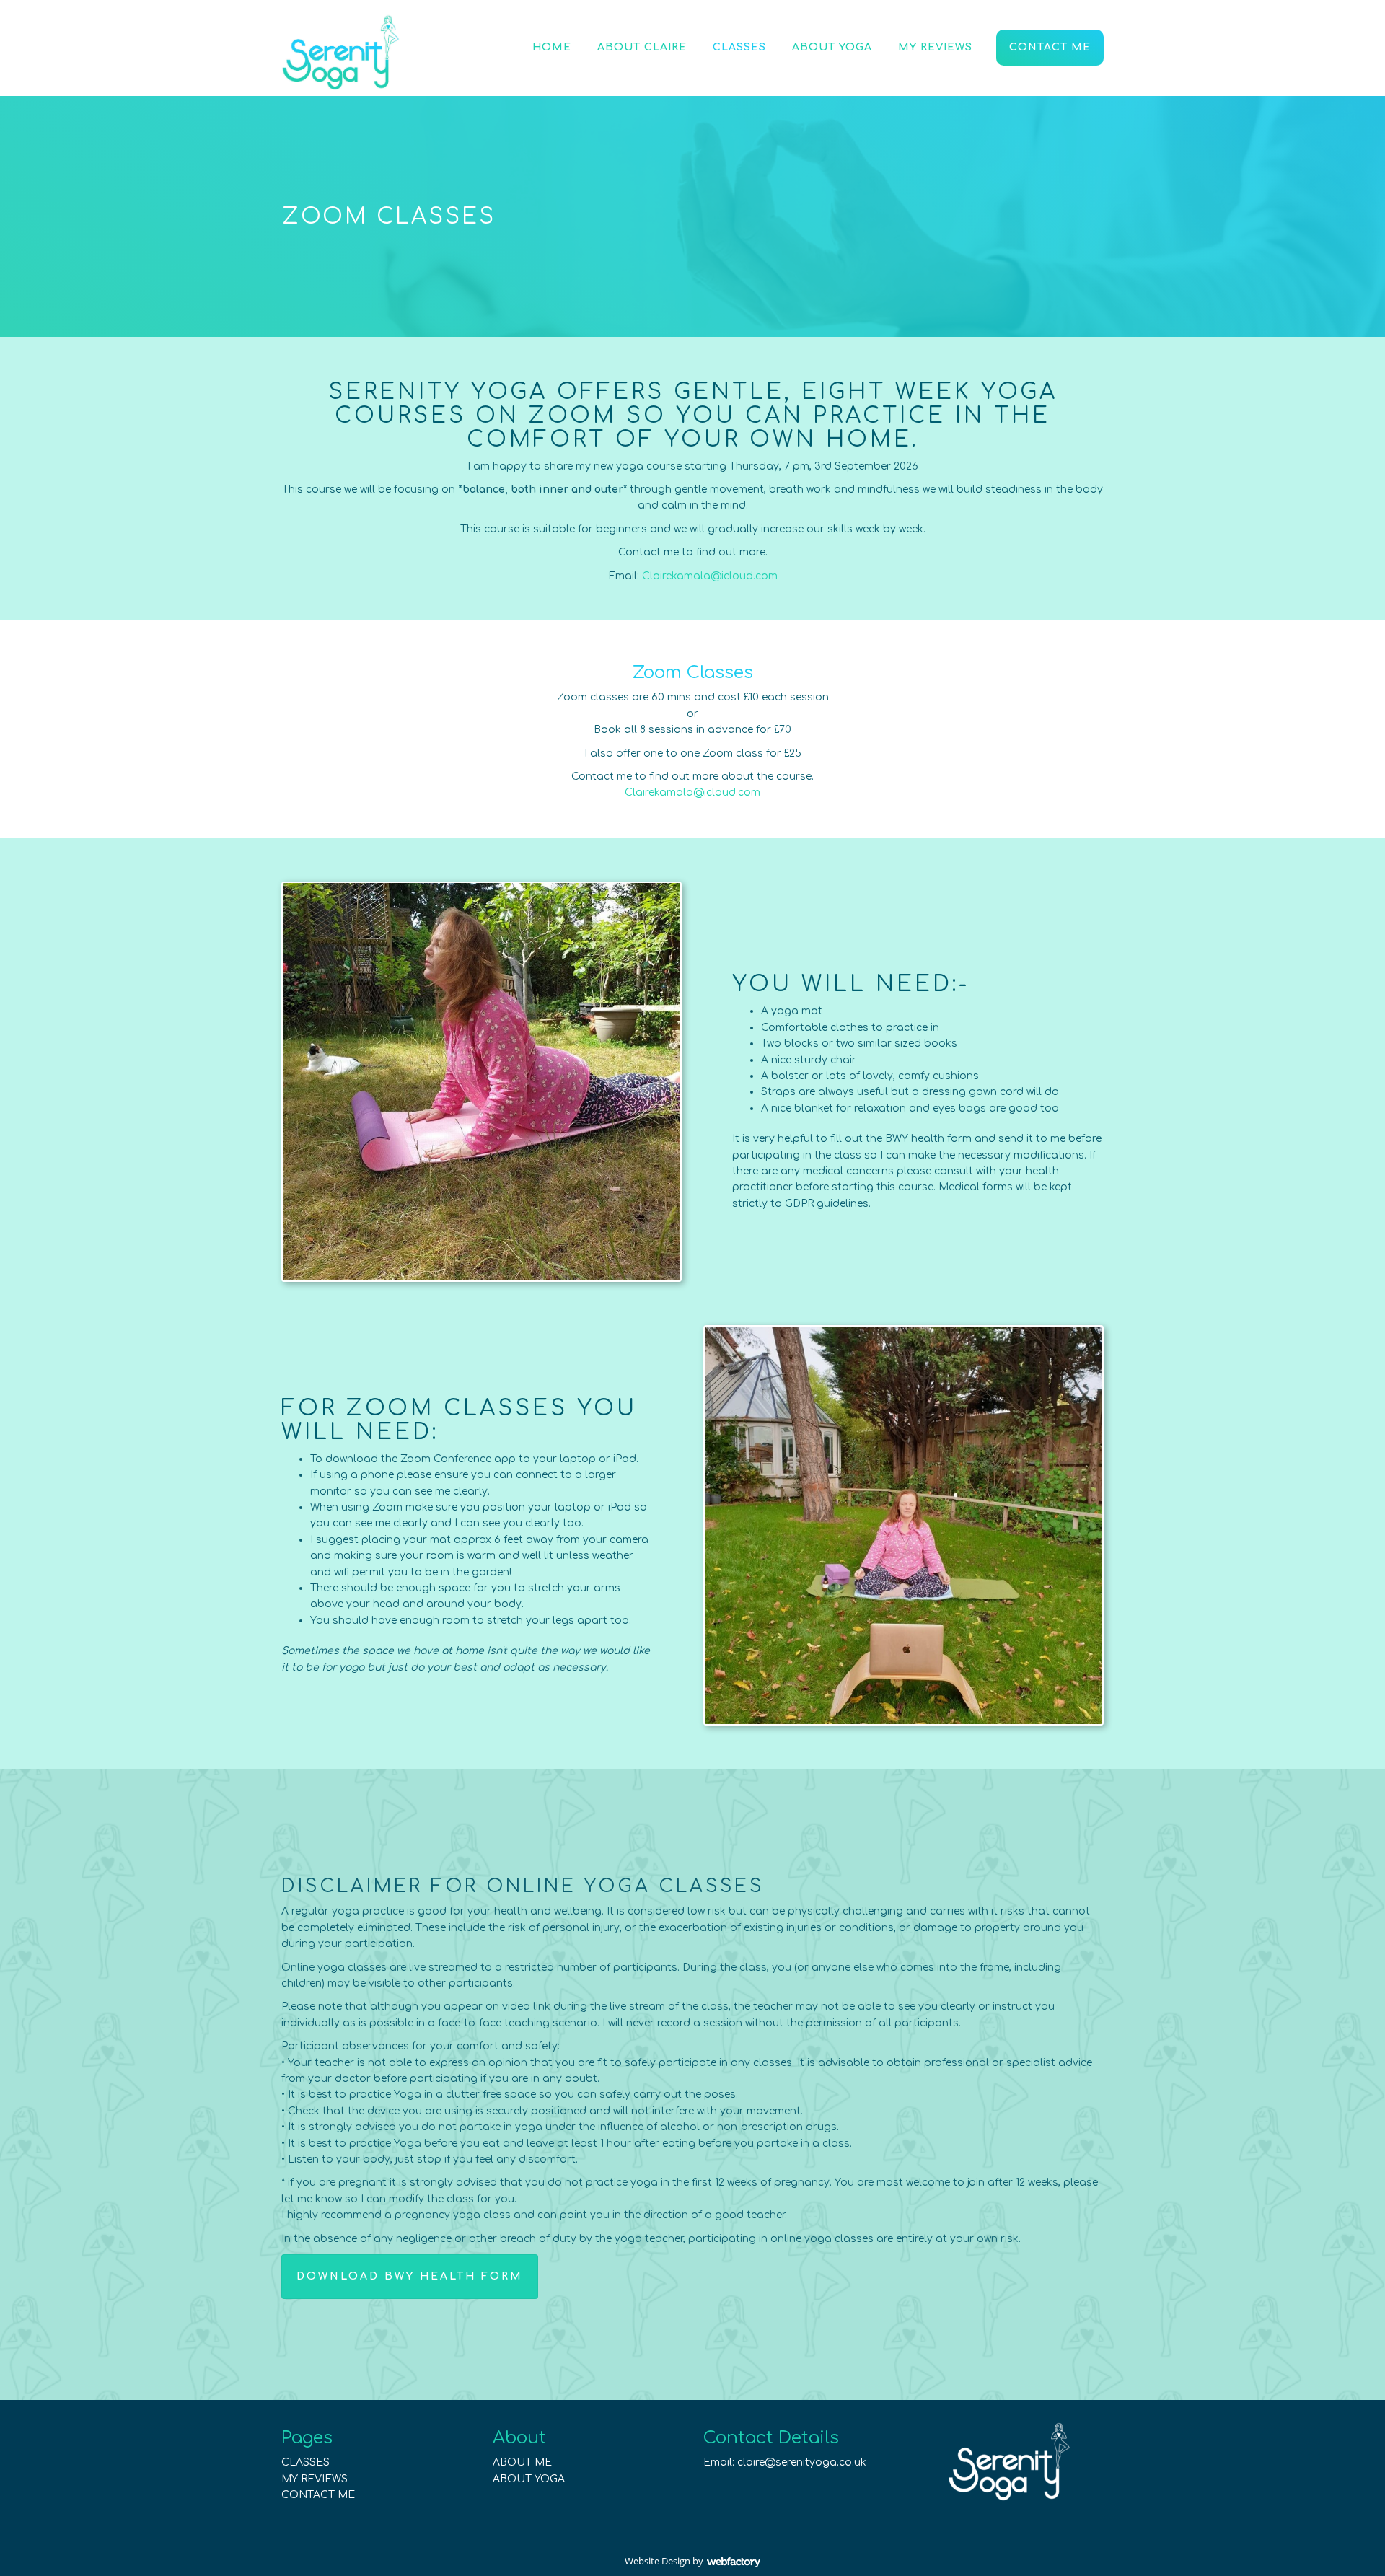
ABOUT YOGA (529, 2479)
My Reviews (935, 47)
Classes (739, 47)
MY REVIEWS (315, 2479)
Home (552, 47)
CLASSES (305, 2462)
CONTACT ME (318, 2495)
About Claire (642, 47)
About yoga (832, 47)
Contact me (1050, 47)
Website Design (658, 2561)
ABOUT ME (522, 2462)
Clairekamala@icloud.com (710, 576)
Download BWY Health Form (410, 2276)
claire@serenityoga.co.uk (802, 2462)
